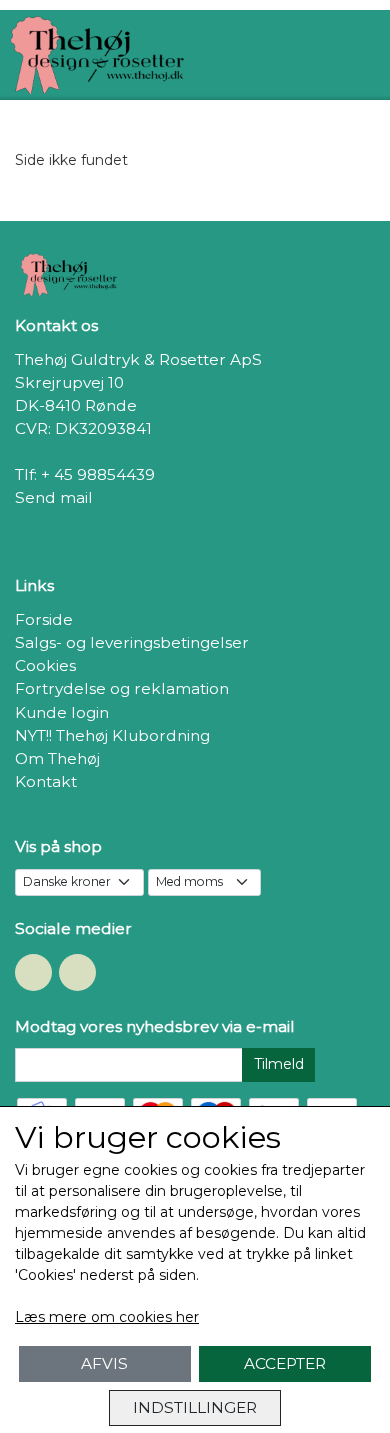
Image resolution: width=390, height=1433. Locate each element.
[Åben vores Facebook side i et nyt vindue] (33, 972)
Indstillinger (195, 1407)
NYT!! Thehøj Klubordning (112, 735)
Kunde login (62, 712)
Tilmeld (279, 1064)
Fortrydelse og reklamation (122, 688)
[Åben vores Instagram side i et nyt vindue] (77, 972)
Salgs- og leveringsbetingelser (132, 642)
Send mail (54, 497)
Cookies (45, 665)
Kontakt (46, 781)
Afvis (104, 1363)
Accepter (285, 1363)
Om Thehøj (57, 758)
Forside (44, 619)
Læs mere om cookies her (107, 1317)
